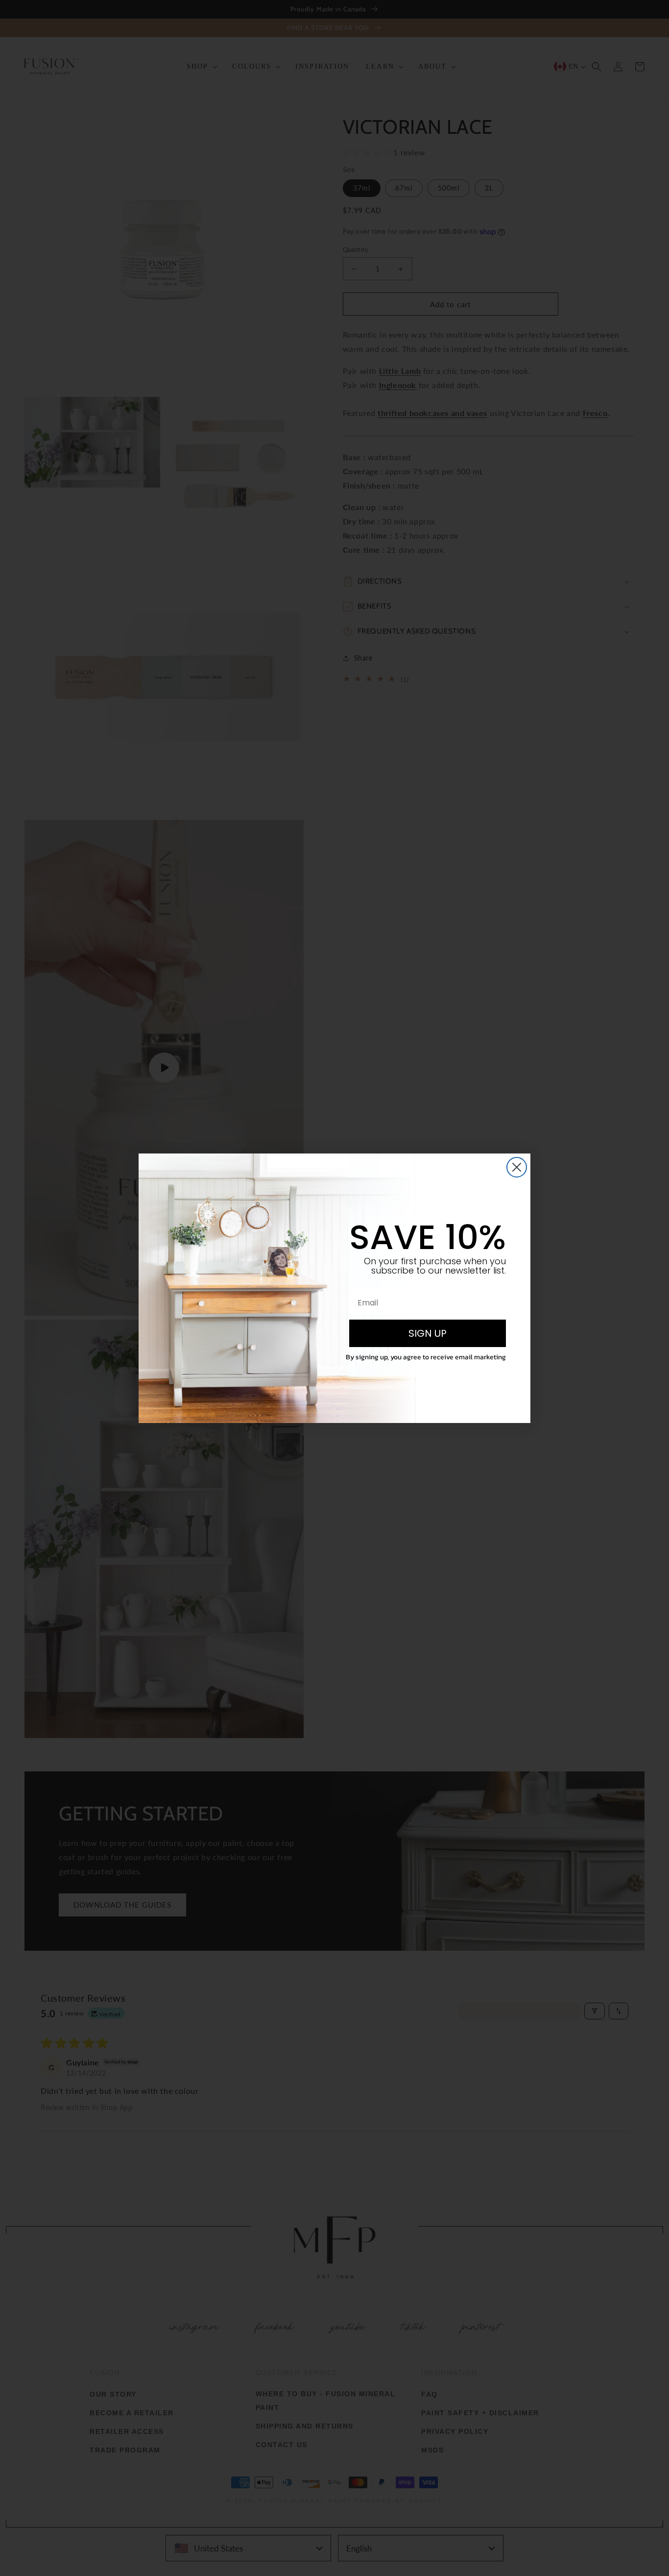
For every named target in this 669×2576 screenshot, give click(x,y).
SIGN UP (428, 1333)
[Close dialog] (517, 1167)
